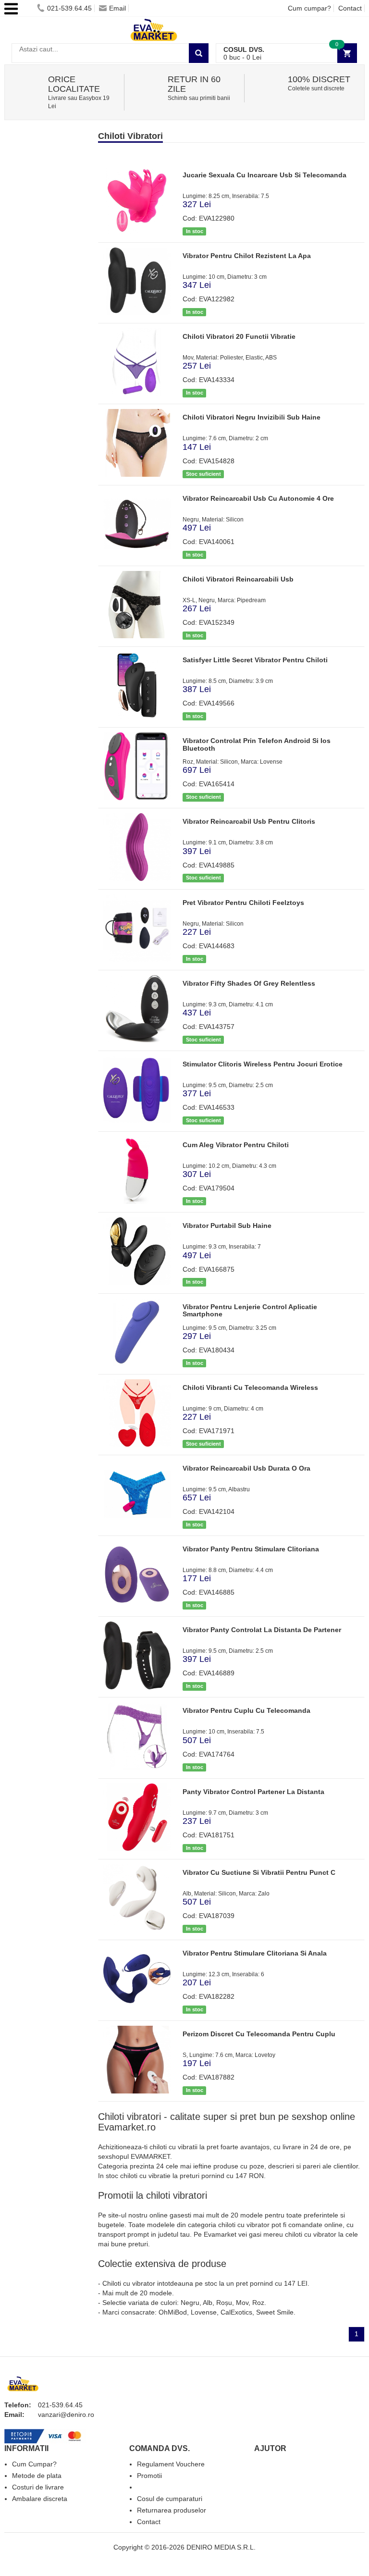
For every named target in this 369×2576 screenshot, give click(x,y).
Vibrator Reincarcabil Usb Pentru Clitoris (249, 821)
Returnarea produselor (172, 2510)
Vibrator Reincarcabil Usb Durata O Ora (246, 1468)
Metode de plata (37, 2476)
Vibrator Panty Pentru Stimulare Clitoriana (251, 1549)
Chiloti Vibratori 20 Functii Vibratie (239, 336)
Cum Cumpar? (34, 2464)
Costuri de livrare (38, 2487)
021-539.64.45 (69, 8)
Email (117, 8)
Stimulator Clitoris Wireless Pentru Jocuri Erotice (263, 1064)
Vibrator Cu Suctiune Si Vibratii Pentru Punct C (259, 1872)
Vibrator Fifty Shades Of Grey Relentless (249, 983)
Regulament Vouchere (171, 2464)
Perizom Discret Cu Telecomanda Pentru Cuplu (259, 2034)
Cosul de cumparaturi (170, 2499)
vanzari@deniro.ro (66, 2415)
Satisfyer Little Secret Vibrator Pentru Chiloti (255, 660)
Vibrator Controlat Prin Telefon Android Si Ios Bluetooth (257, 744)
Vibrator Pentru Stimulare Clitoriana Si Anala (255, 1953)
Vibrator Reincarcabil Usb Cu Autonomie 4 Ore (258, 498)
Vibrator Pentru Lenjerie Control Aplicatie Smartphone (250, 1310)
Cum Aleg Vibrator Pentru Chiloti (236, 1145)
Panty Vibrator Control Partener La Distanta (253, 1792)
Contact (350, 8)
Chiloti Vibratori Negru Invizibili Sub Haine (252, 417)
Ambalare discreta (40, 2499)
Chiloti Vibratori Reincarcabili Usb (238, 579)
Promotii (149, 2476)
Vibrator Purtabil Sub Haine (227, 1226)
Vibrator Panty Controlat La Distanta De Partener (262, 1630)
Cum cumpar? (309, 8)
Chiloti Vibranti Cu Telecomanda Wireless (250, 1387)
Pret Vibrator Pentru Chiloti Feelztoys (243, 903)
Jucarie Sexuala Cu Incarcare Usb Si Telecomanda (264, 175)
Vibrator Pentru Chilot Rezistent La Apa (247, 256)
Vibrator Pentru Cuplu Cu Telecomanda (246, 1710)
